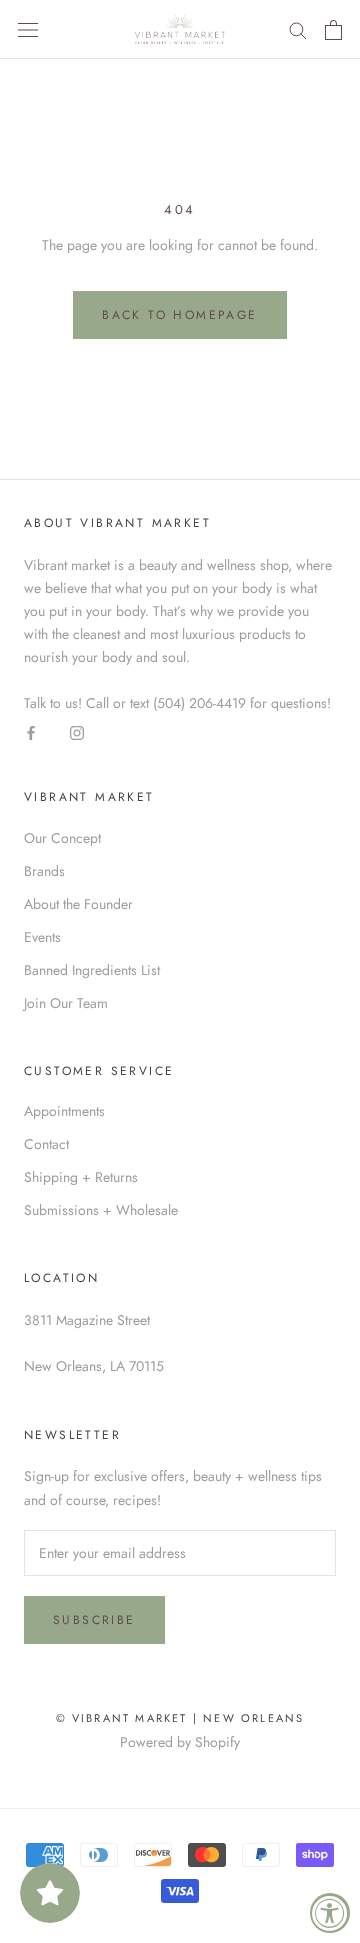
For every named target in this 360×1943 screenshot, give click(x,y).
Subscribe (94, 1620)
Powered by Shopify (180, 1742)
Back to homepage (179, 315)
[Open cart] (333, 30)
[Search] (298, 29)
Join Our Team (66, 1003)
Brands (44, 871)
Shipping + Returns (81, 1177)
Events (42, 937)
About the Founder (78, 904)
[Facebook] (31, 733)
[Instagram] (77, 733)
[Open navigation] (28, 30)
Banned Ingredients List (92, 970)
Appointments (64, 1111)
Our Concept (62, 838)
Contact (46, 1144)
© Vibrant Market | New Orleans (180, 1718)
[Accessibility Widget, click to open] (330, 1913)
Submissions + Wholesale (101, 1210)
